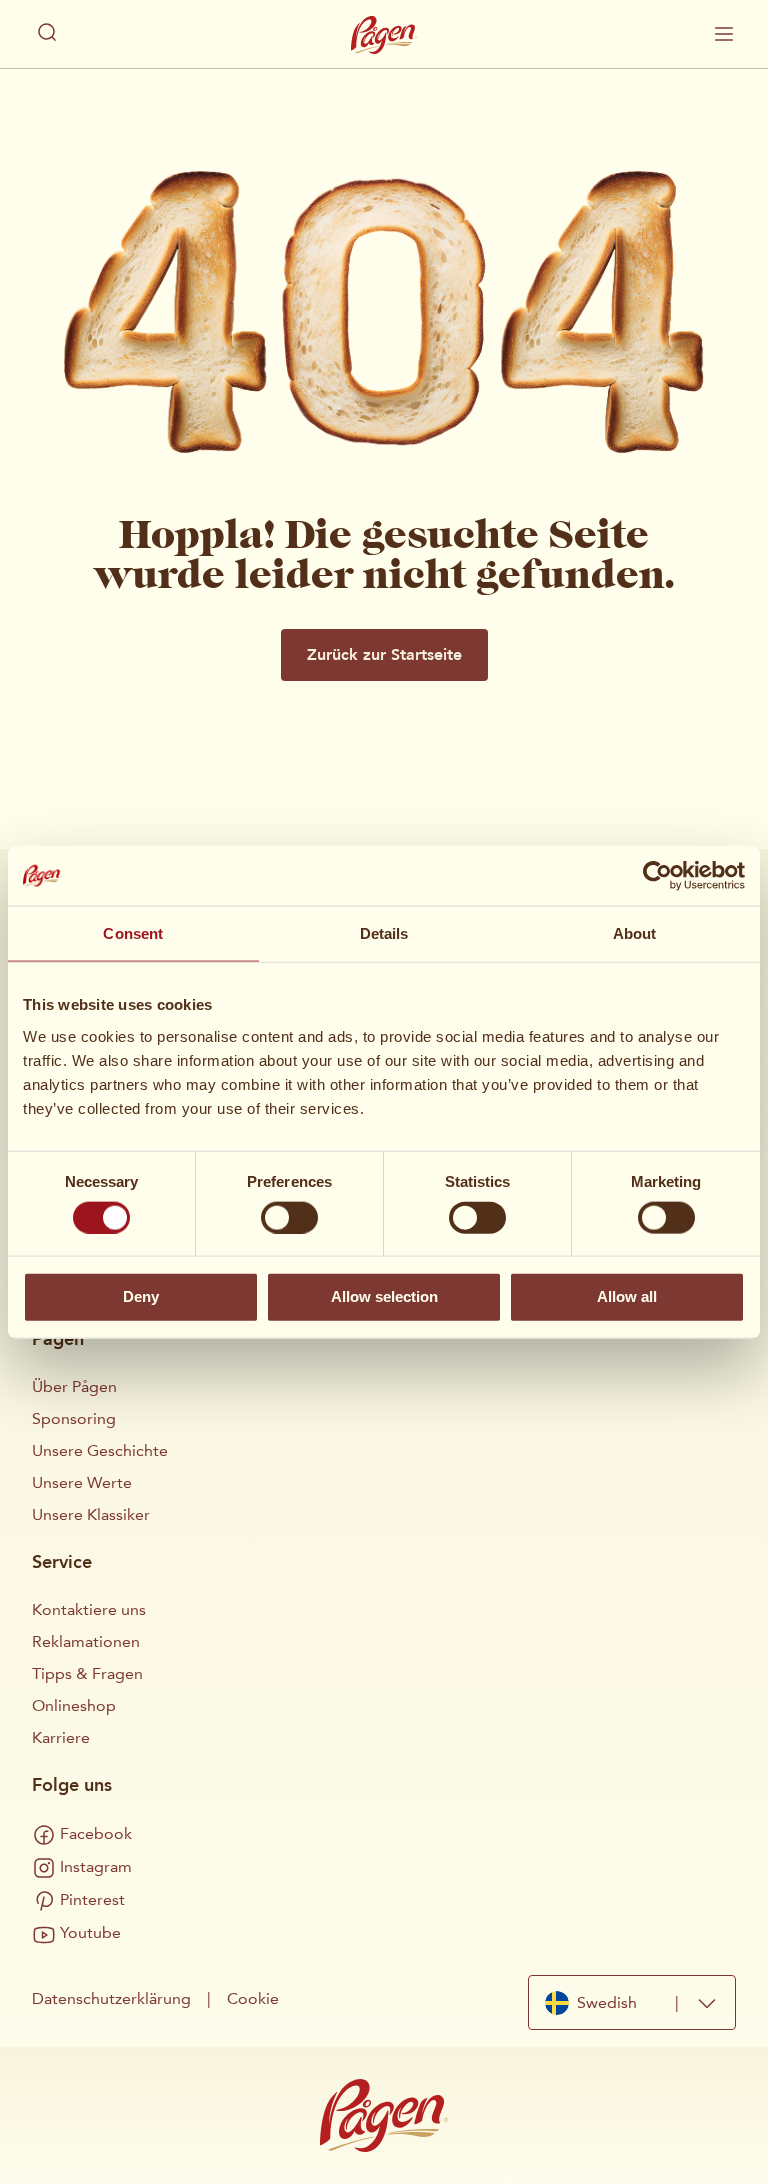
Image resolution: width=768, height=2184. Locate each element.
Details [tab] (384, 933)
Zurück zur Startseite (384, 654)
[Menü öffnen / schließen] (724, 34)
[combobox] (632, 2002)
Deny (141, 1296)
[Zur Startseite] (384, 35)
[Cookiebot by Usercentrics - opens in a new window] (657, 876)
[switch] (289, 1217)
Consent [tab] (133, 933)
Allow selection (384, 1296)
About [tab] (635, 933)
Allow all (627, 1296)
